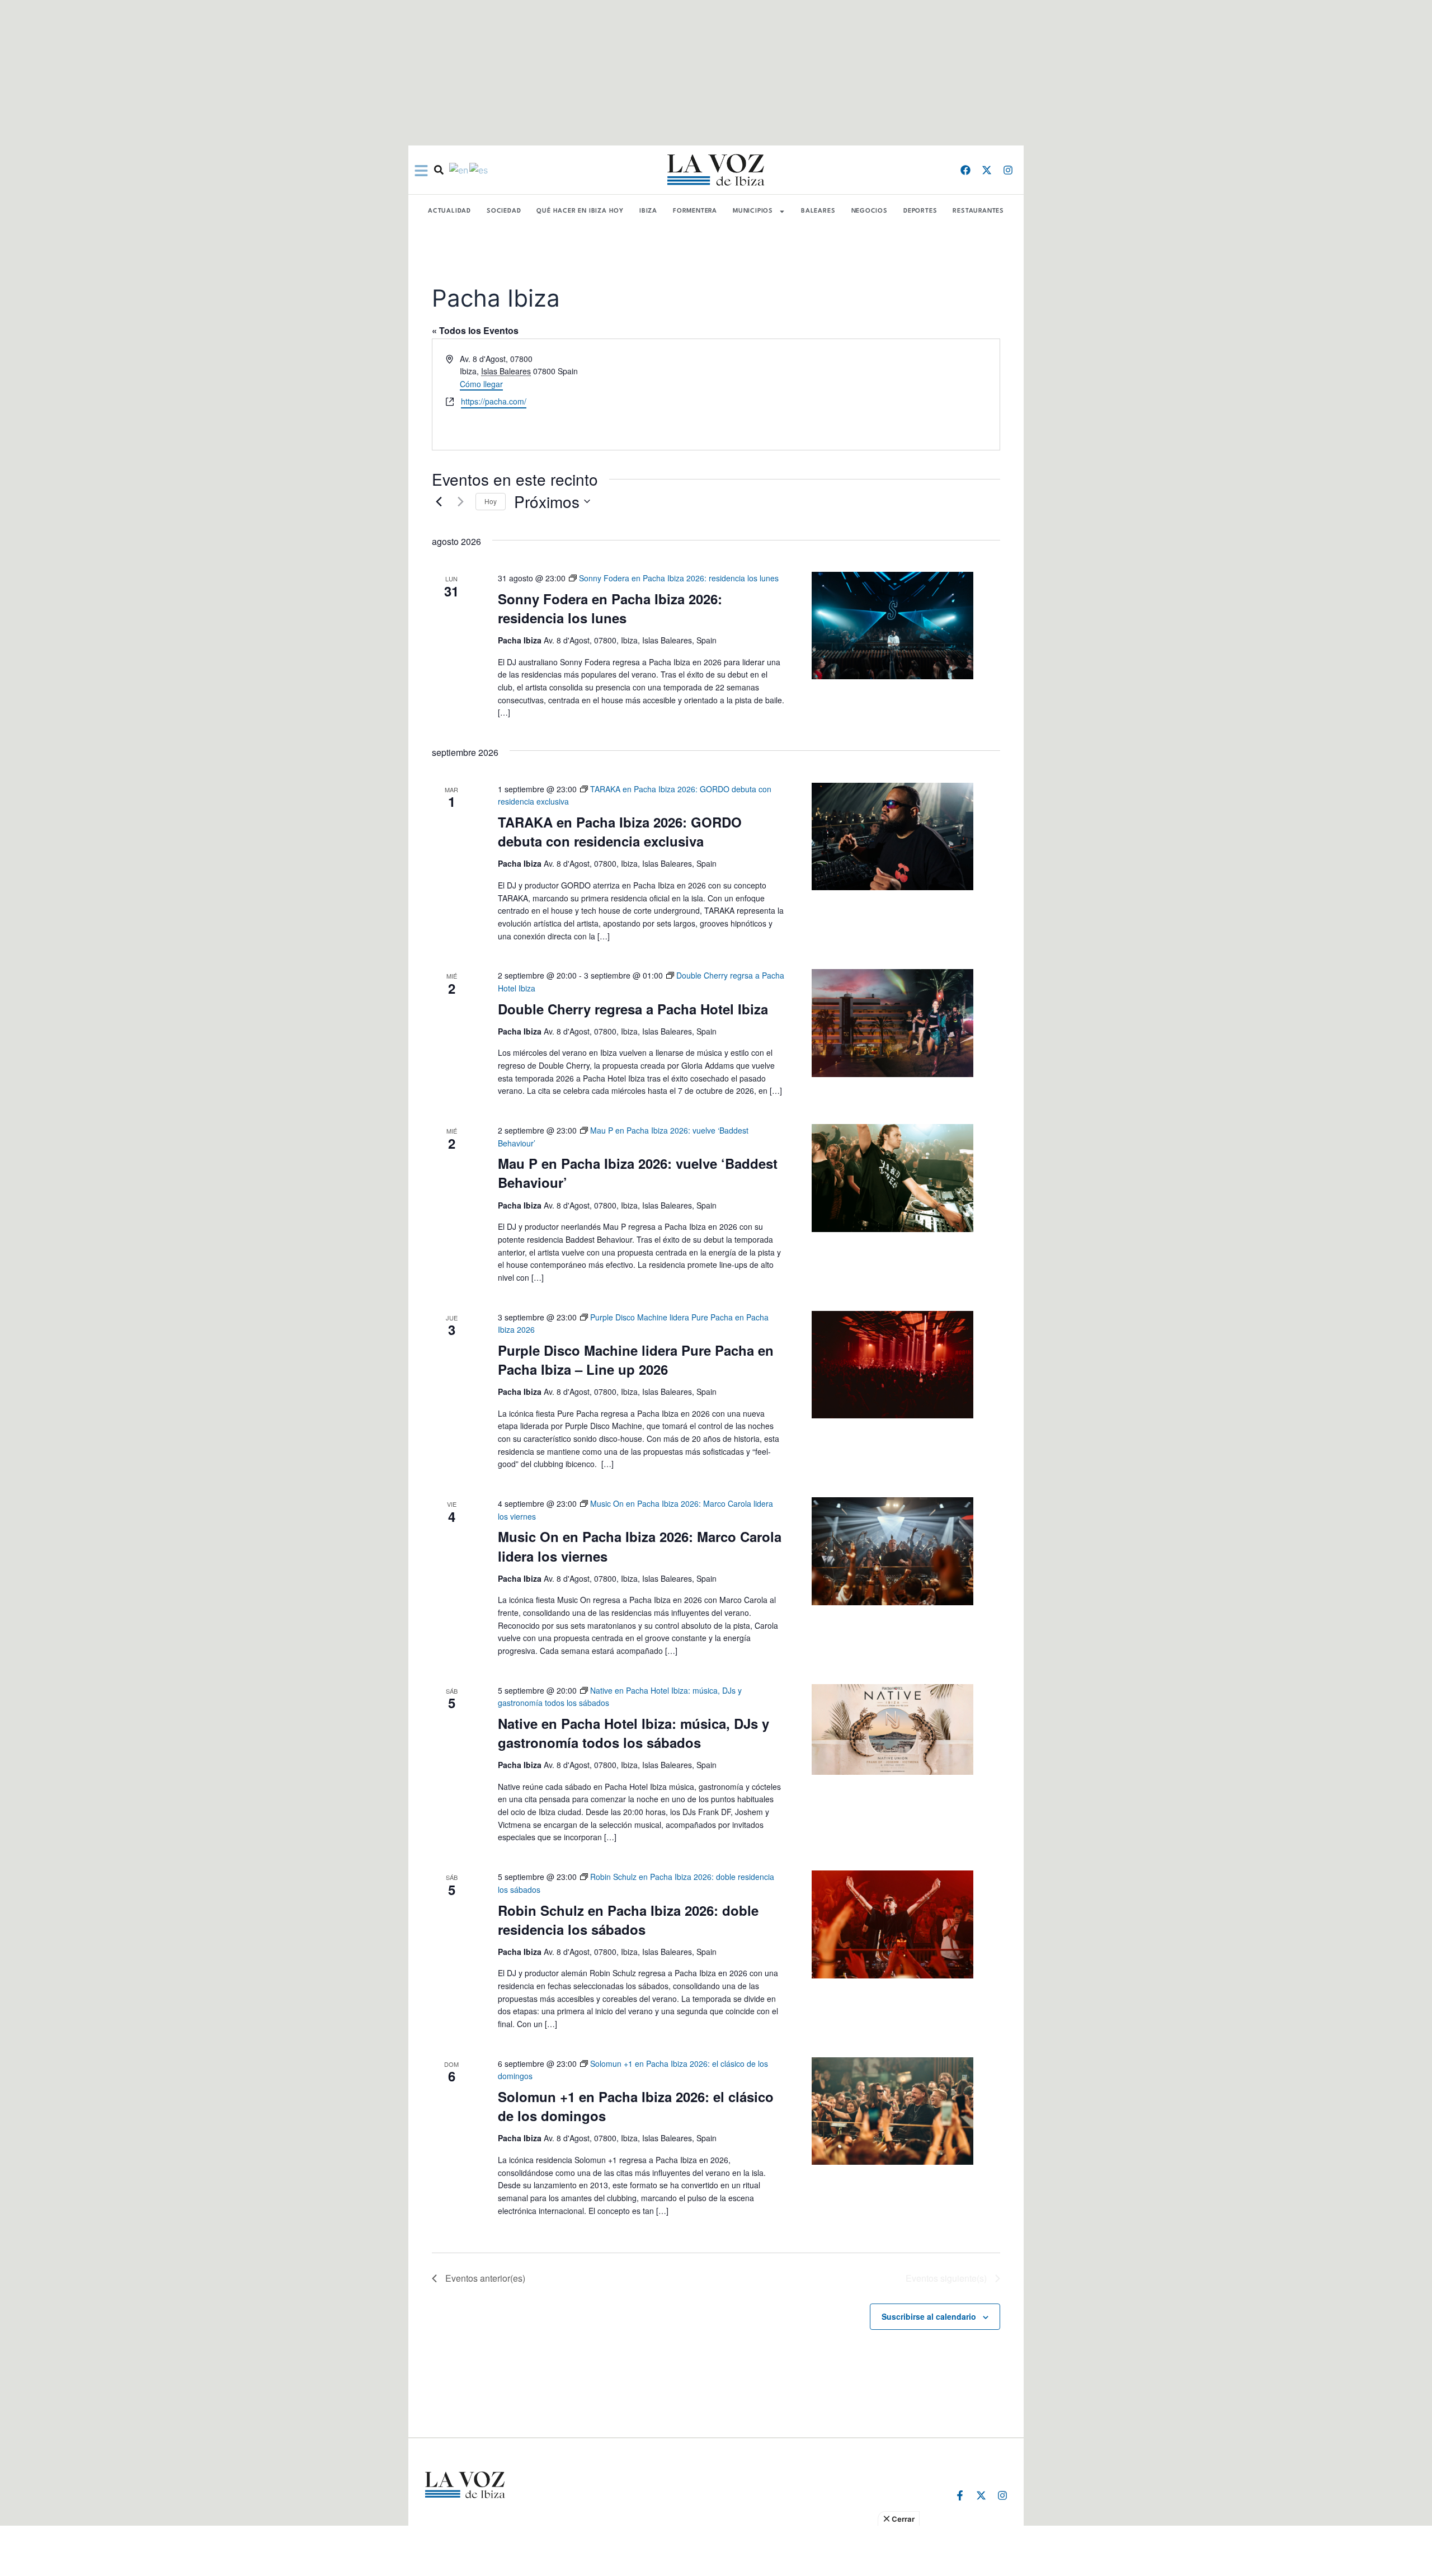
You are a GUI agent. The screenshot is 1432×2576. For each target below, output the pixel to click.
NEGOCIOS (870, 211)
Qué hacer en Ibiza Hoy (580, 211)
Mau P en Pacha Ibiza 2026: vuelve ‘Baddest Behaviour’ (638, 1173)
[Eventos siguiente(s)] (460, 501)
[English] (459, 170)
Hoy (491, 501)
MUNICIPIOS (753, 211)
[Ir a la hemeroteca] (439, 170)
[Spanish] (479, 170)
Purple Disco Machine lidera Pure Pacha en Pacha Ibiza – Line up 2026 (636, 1360)
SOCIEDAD (504, 211)
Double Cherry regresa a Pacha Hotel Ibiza (633, 1009)
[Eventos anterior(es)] (439, 501)
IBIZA (648, 211)
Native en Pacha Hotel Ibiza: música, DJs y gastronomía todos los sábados (633, 1733)
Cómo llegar (481, 384)
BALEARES (818, 211)
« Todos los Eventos (475, 330)
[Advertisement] (716, 2551)
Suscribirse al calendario (929, 2316)
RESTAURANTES (978, 211)
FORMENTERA (695, 211)
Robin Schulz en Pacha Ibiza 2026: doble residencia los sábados (628, 1920)
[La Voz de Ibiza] (716, 170)
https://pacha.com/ (494, 401)
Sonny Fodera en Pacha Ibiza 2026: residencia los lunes (610, 608)
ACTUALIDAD (449, 211)
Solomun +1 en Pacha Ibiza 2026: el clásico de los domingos (636, 2106)
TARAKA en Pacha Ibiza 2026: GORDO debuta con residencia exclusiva (620, 831)
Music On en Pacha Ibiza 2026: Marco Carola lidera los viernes (640, 1546)
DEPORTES (920, 211)
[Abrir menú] (421, 171)
